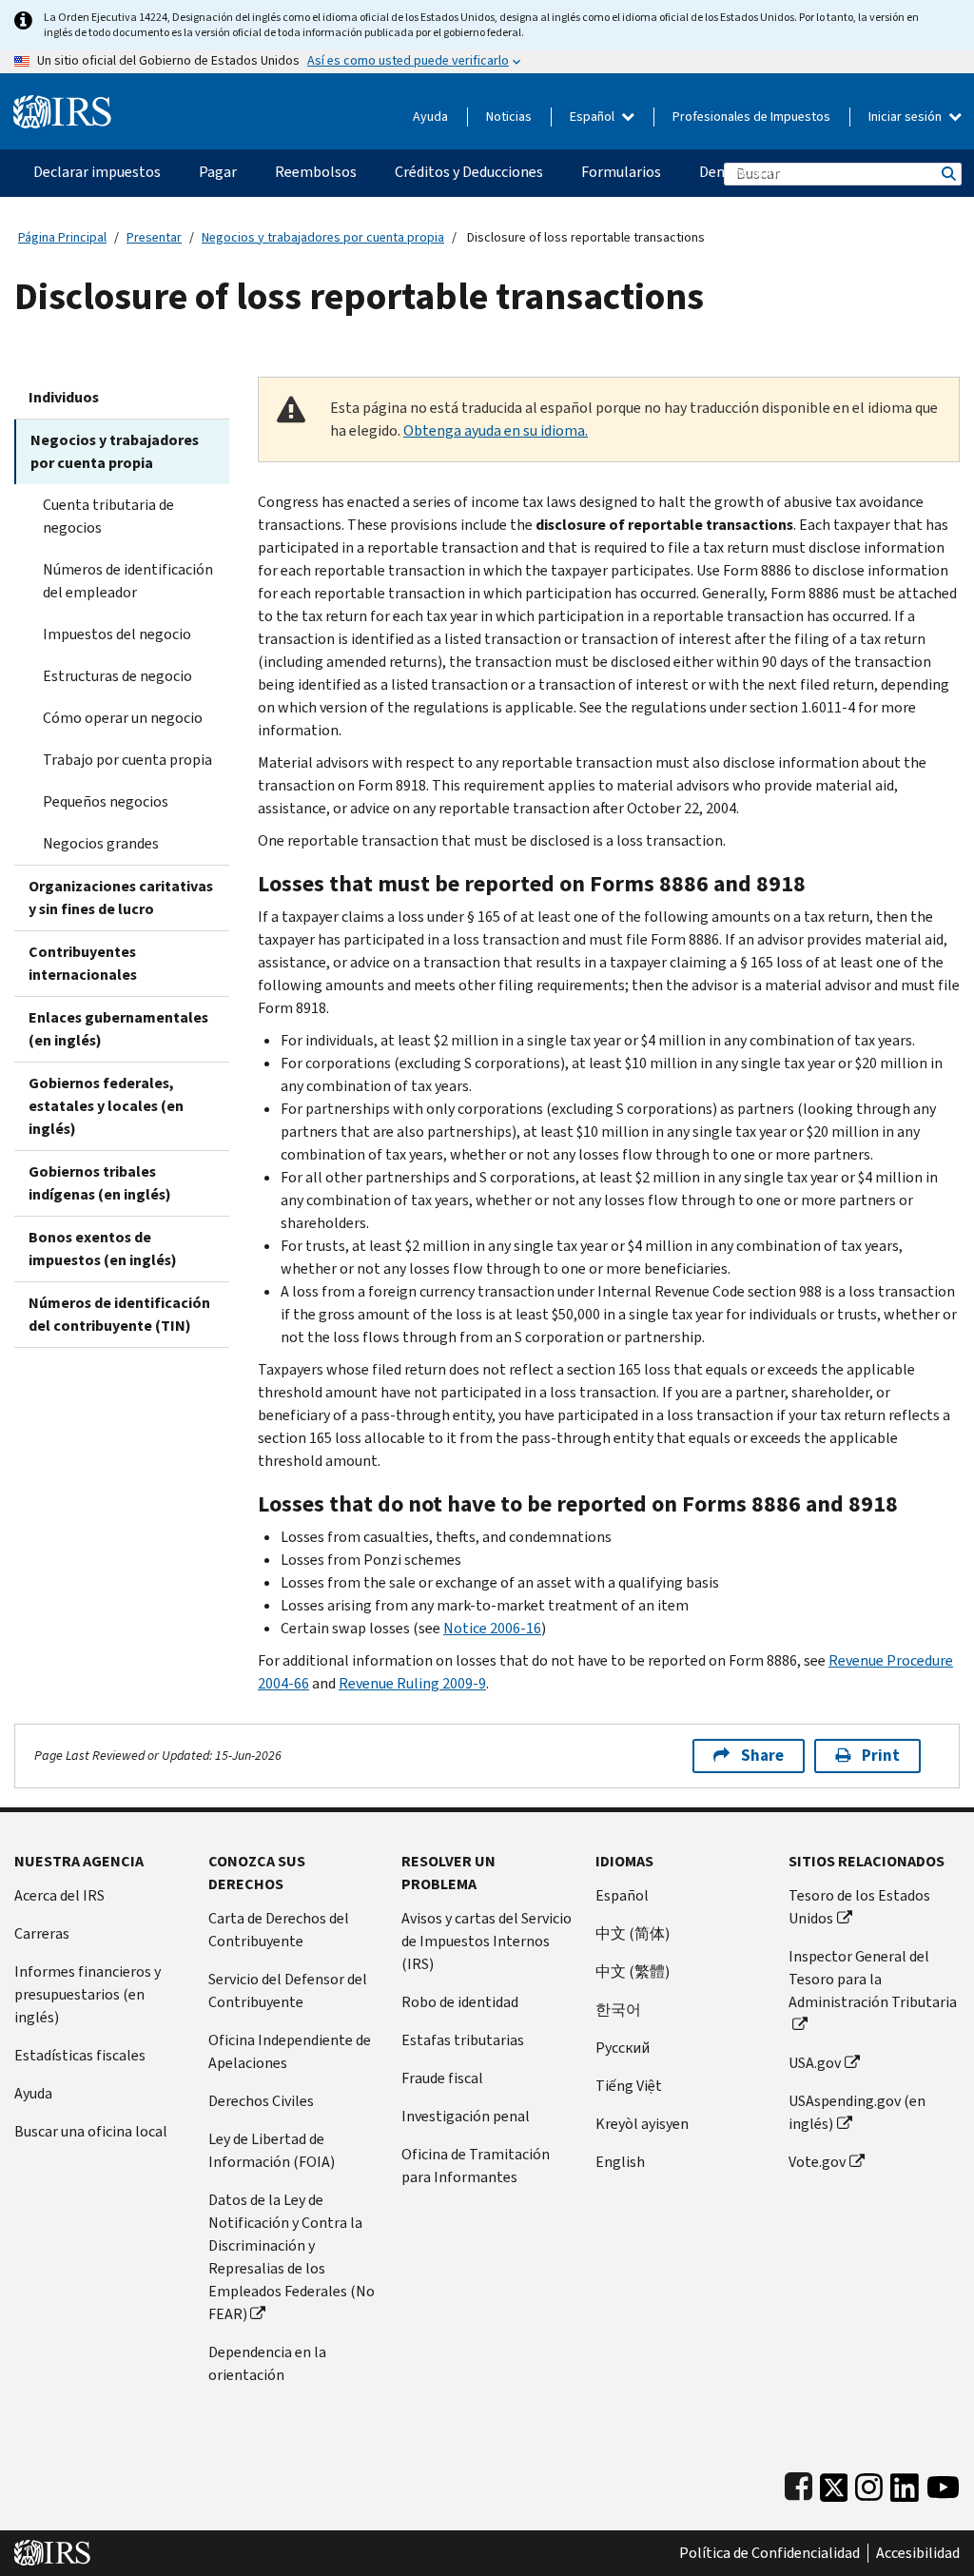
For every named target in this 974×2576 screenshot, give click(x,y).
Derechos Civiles (261, 2101)
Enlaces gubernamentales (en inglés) (118, 1029)
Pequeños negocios (106, 801)
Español (594, 117)
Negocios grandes (101, 843)
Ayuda (430, 117)
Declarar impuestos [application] (97, 172)
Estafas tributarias (463, 2040)
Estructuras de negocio (117, 676)
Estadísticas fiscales (80, 2055)
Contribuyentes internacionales (83, 963)
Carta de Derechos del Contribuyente (279, 1930)
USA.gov (815, 2063)
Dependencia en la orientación (267, 2363)
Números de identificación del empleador (128, 581)
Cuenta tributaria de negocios (108, 516)
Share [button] (762, 1756)
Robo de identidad (460, 2002)
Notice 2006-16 (492, 1628)
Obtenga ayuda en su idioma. (496, 430)
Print (881, 1756)
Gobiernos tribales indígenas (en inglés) (100, 1183)
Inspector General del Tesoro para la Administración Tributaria (873, 1979)
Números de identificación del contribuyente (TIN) (119, 1314)
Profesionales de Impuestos (751, 117)
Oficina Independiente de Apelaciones (290, 2051)
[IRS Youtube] (943, 2483)
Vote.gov (817, 2162)
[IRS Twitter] (834, 2483)
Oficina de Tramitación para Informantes (476, 2166)
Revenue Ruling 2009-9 (412, 1683)
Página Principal (62, 237)
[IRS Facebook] (799, 2483)
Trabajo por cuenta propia (127, 760)
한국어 (618, 2010)
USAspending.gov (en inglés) (857, 2112)
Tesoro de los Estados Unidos (859, 1907)
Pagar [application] (218, 172)
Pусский (623, 2048)
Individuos (64, 397)
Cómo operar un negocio (123, 718)
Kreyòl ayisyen (642, 2124)
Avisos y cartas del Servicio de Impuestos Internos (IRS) (487, 1941)
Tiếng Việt (629, 2086)
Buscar (947, 174)
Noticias (509, 117)
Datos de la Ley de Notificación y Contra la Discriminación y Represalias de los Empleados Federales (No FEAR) (292, 2257)
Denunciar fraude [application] (754, 172)
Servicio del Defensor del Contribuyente (288, 1991)
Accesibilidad (918, 2553)
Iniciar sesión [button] (906, 117)
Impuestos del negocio (117, 634)
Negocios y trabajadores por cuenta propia (323, 237)
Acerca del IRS (59, 1895)
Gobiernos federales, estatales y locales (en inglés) (106, 1106)
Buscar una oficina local (91, 2131)
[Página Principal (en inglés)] (62, 104)
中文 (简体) (633, 1933)
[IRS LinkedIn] (905, 2483)
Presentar (154, 237)
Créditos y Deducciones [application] (469, 172)
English (620, 2162)
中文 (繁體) (633, 1971)
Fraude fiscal (442, 2078)
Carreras (42, 1933)
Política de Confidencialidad (769, 2553)
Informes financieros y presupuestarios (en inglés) (88, 1994)
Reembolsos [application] (316, 172)
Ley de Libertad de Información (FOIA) (272, 2150)
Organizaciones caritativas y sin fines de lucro (121, 898)
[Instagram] (869, 2483)
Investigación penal (466, 2116)
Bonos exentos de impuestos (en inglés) (103, 1249)
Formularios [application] (621, 172)
